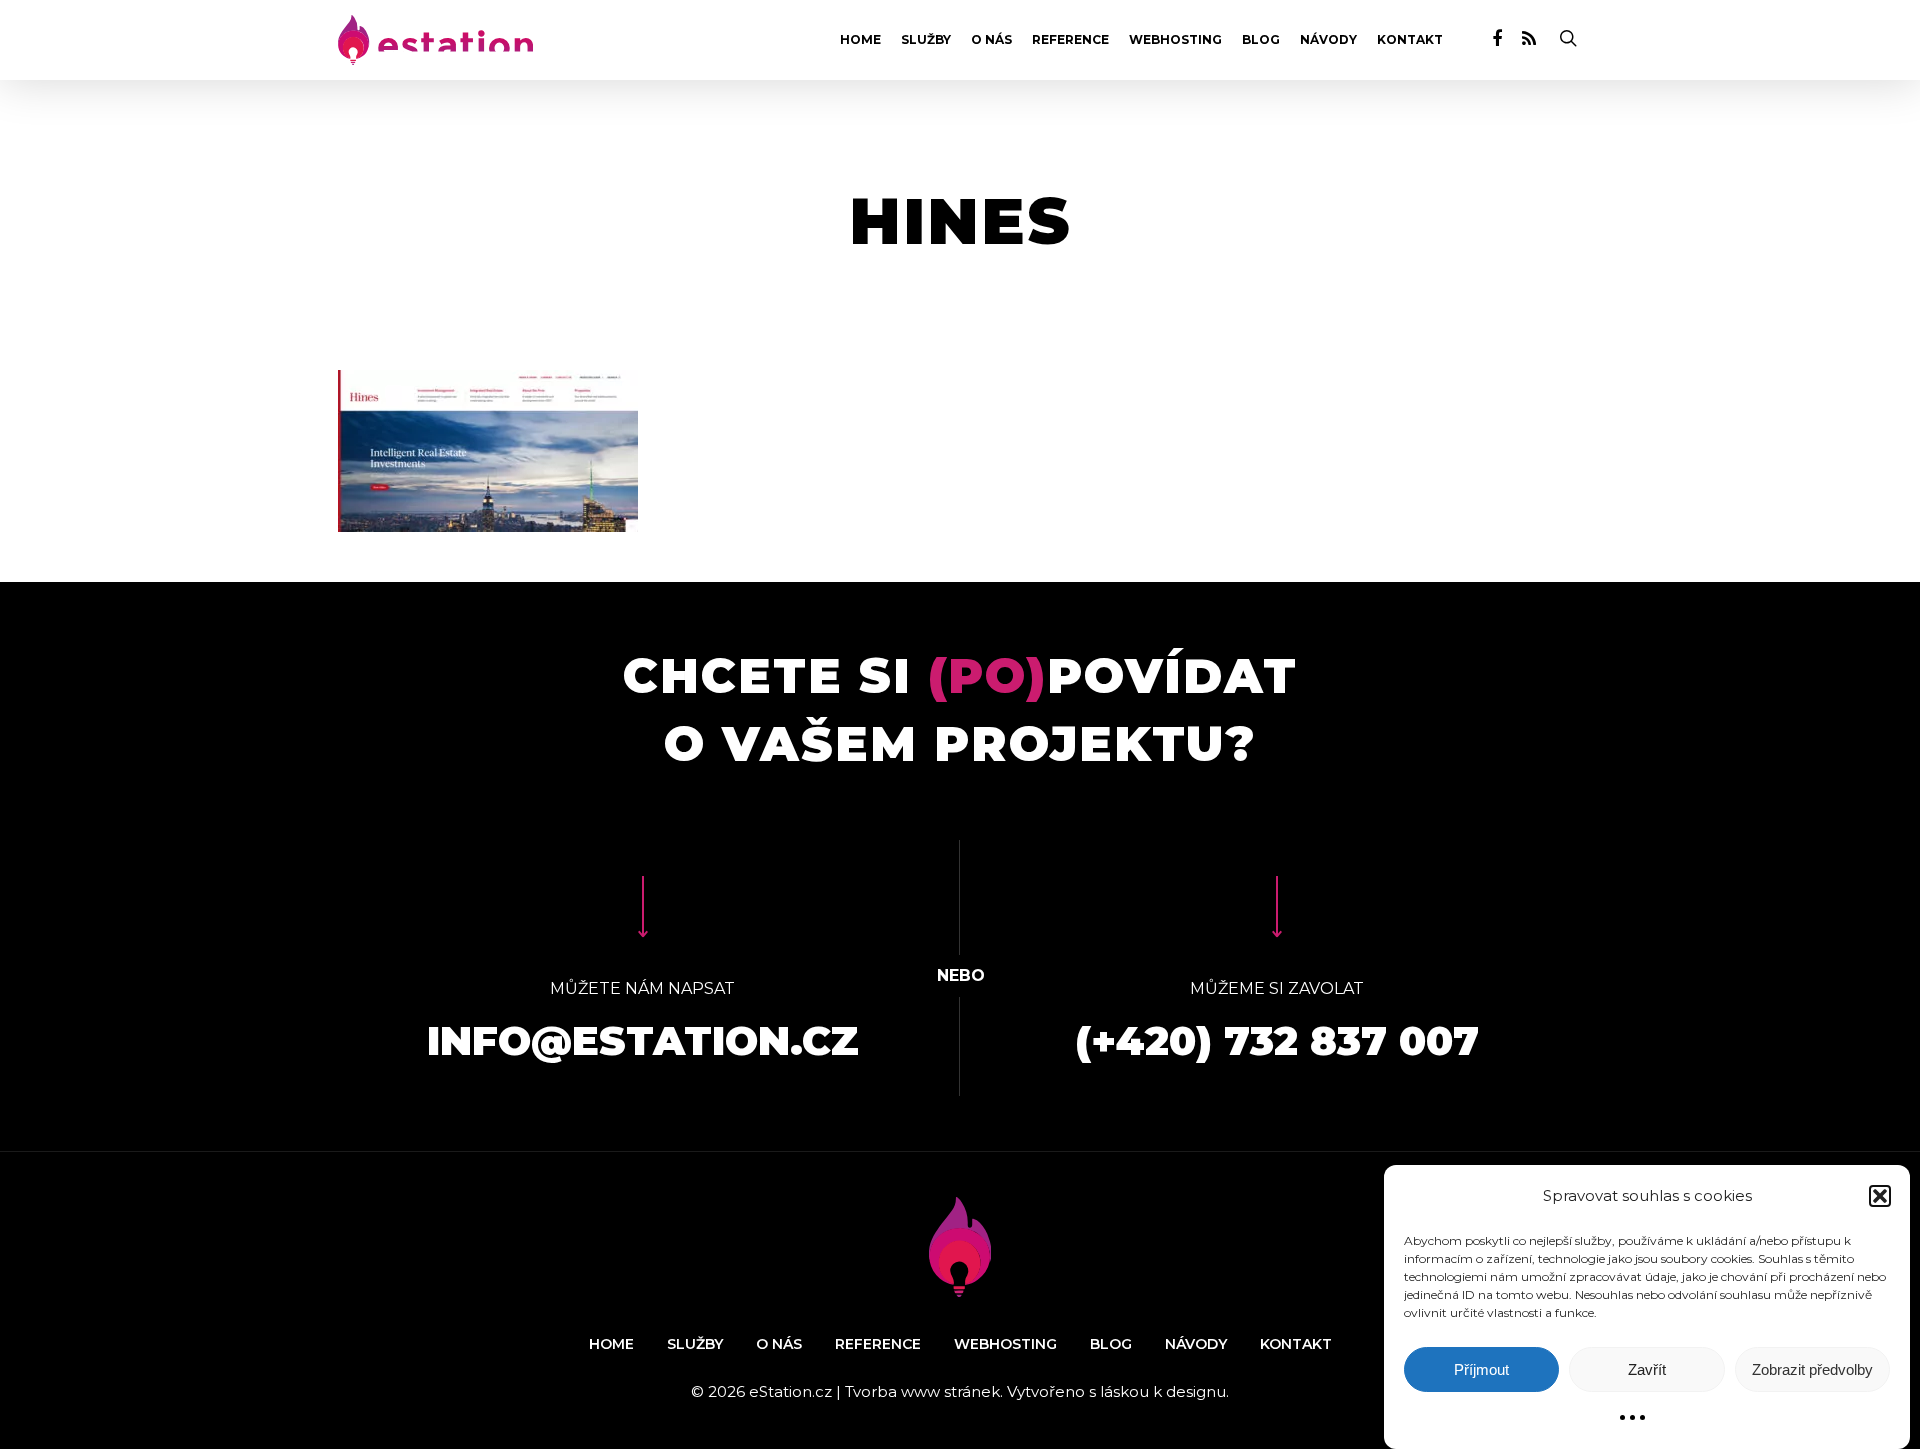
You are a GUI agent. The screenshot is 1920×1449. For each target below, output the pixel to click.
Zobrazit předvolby (1812, 1369)
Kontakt (1410, 40)
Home (860, 40)
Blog (1261, 40)
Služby (926, 40)
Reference (1070, 40)
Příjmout (1481, 1369)
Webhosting (1175, 40)
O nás (991, 40)
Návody (1328, 40)
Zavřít (1647, 1369)
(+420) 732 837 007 (1277, 1040)
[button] (1880, 1196)
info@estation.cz (643, 1040)
